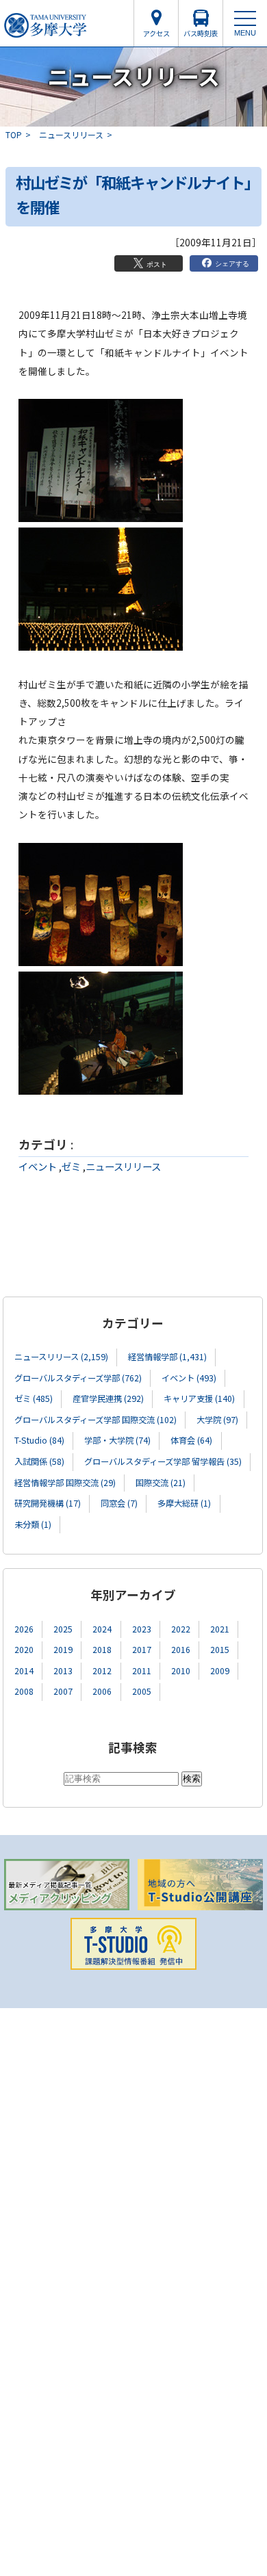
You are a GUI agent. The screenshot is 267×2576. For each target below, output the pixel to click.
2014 (24, 1671)
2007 (63, 1691)
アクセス (156, 33)
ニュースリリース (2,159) (61, 1357)
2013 (63, 1671)
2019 (63, 1650)
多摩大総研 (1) (184, 1503)
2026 (24, 1629)
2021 (220, 1629)
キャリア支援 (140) (199, 1398)
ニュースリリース (71, 134)
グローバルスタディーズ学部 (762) (78, 1378)
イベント (38, 1166)
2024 (102, 1629)
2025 (63, 1629)
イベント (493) (189, 1378)
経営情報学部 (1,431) (167, 1357)
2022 (181, 1629)
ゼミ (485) (34, 1398)
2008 (24, 1691)
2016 (181, 1650)
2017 (142, 1650)
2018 (102, 1650)
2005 (142, 1691)
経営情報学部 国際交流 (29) (65, 1483)
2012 (102, 1671)
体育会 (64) (191, 1440)
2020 (24, 1650)
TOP (14, 134)
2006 (102, 1691)
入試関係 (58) (39, 1461)
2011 (142, 1671)
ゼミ (71, 1166)
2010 (181, 1671)
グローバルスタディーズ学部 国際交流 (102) (96, 1420)
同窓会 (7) (119, 1503)
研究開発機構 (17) (48, 1503)
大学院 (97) (217, 1420)
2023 (142, 1629)
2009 (220, 1671)
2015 (220, 1650)
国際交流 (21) (161, 1483)
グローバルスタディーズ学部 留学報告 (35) (163, 1461)
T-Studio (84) (39, 1440)
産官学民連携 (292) (108, 1398)
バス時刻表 (201, 33)
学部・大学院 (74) (117, 1440)
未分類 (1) (33, 1524)
